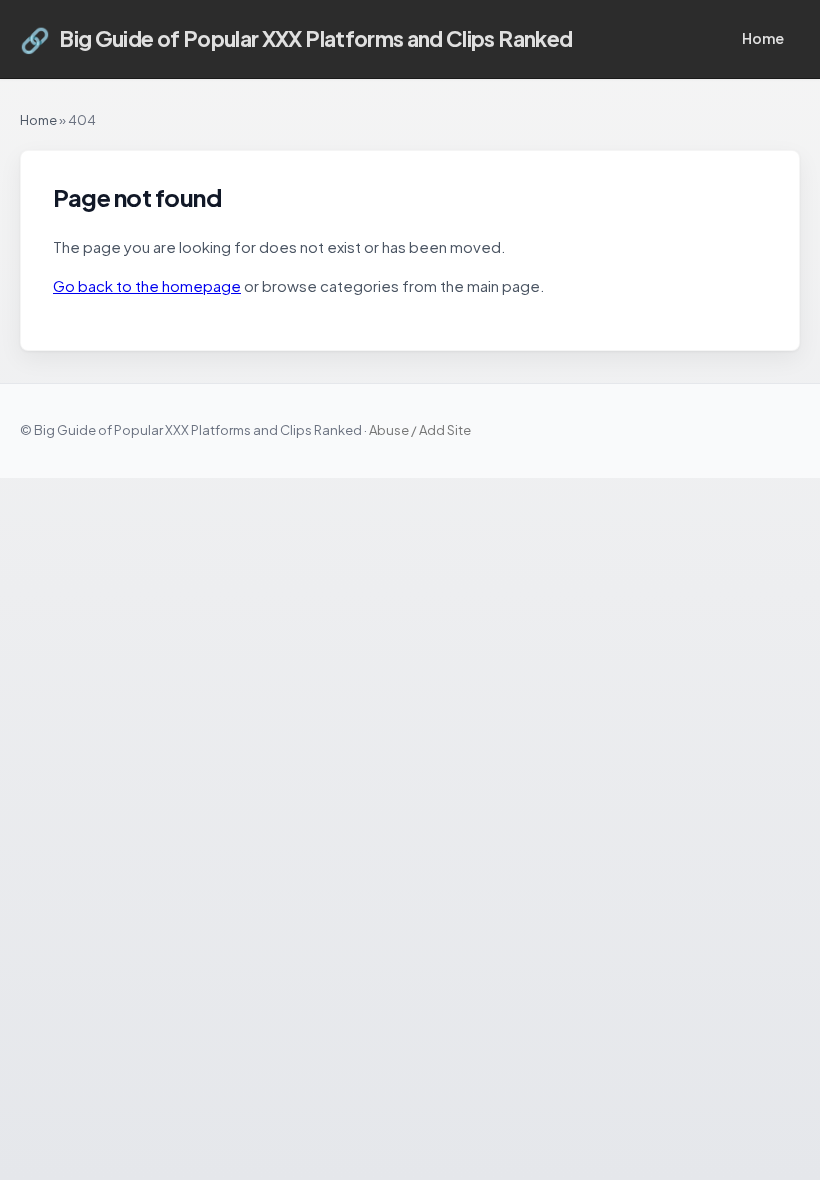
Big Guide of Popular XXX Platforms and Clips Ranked (296, 39)
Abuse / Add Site (420, 430)
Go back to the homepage (147, 285)
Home (763, 38)
